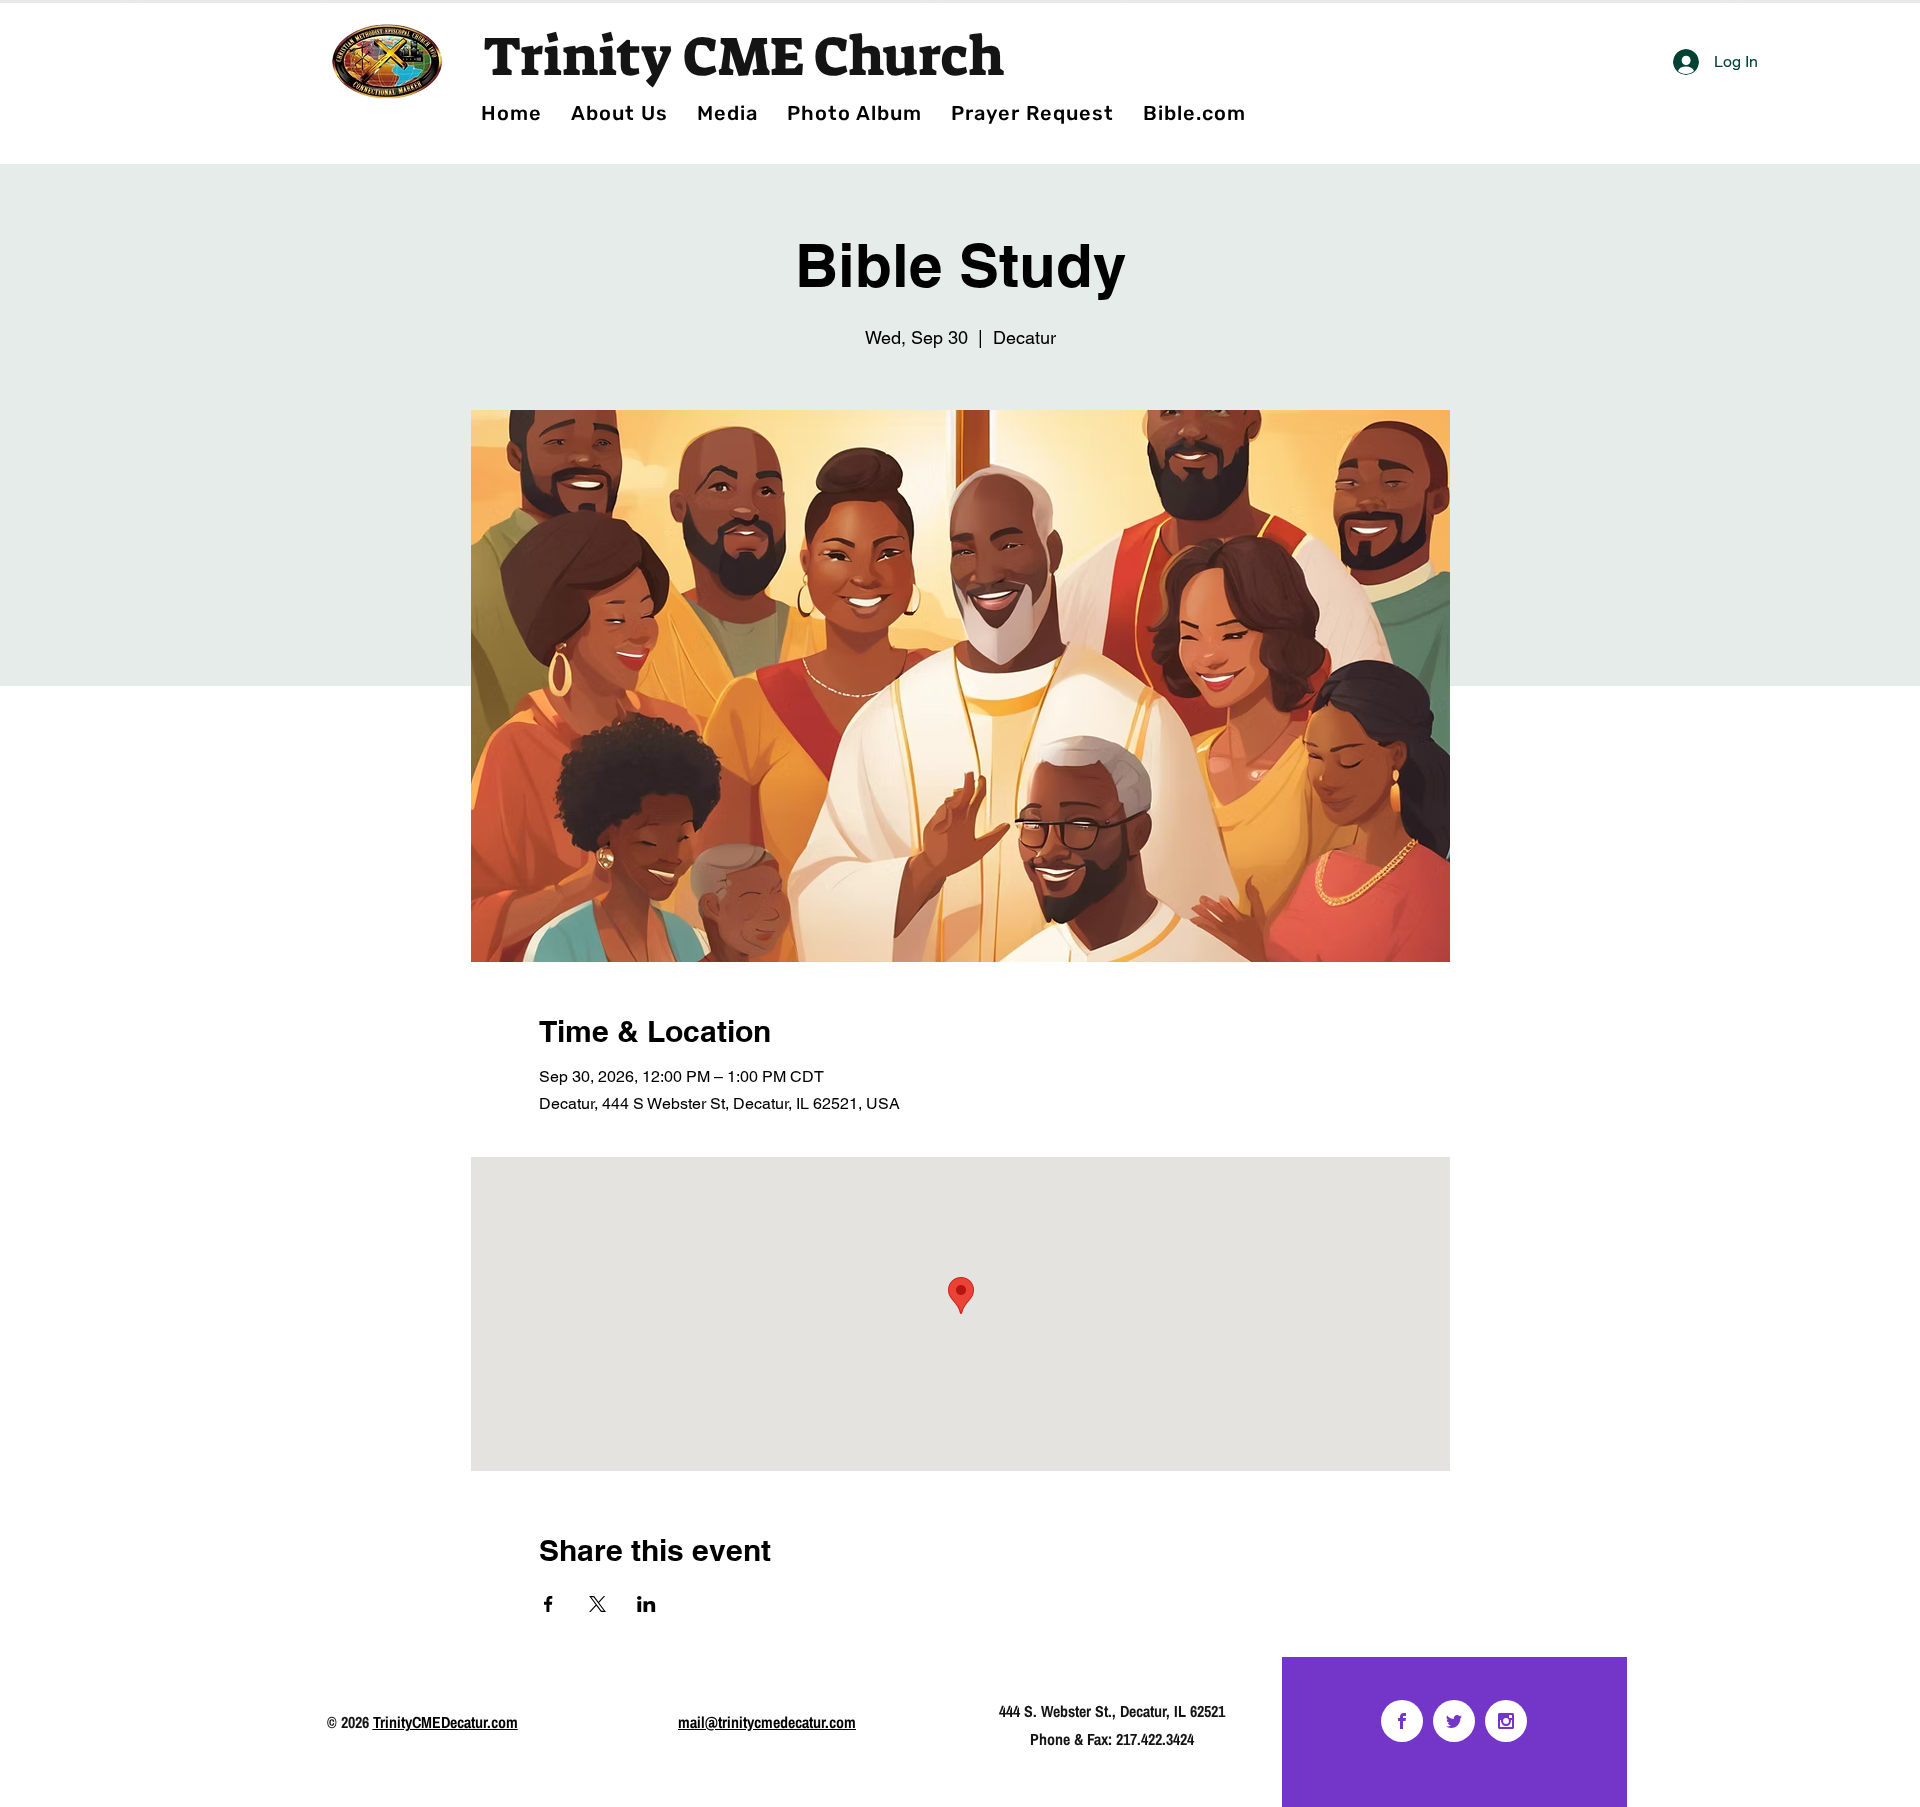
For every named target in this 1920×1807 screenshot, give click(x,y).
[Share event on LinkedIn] (646, 1604)
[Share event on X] (597, 1604)
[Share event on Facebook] (548, 1604)
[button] (854, 113)
